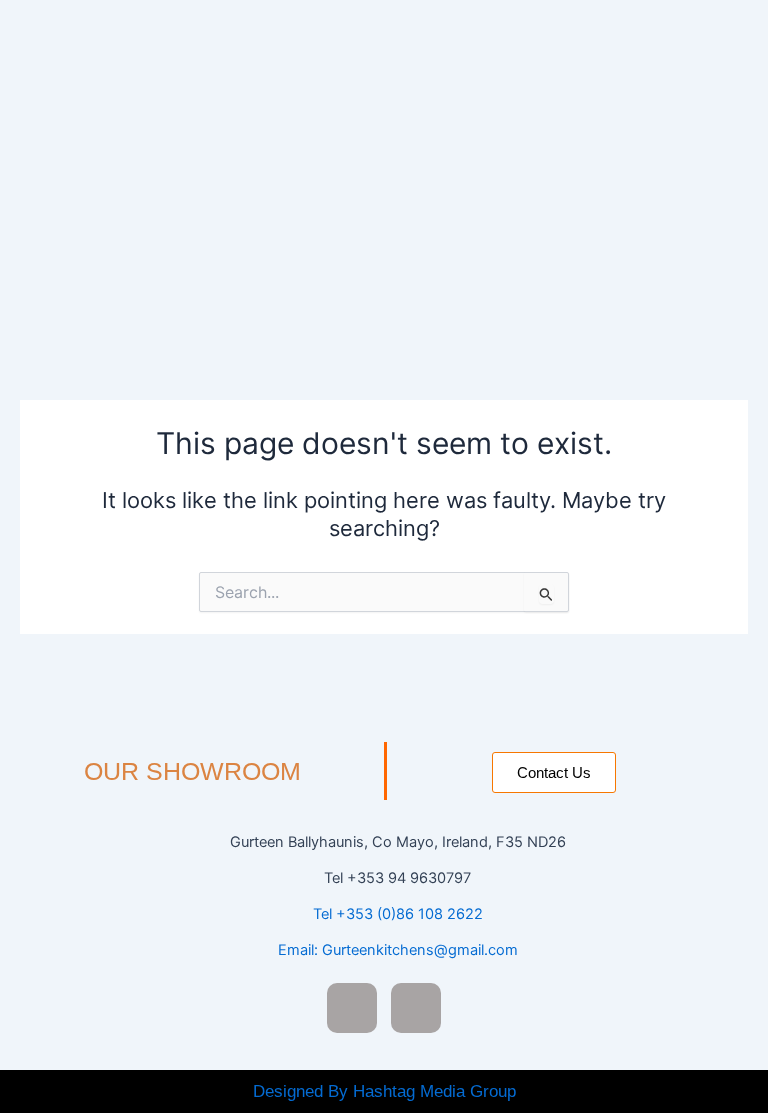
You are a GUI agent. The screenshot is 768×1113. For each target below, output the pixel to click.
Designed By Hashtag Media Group (384, 1091)
